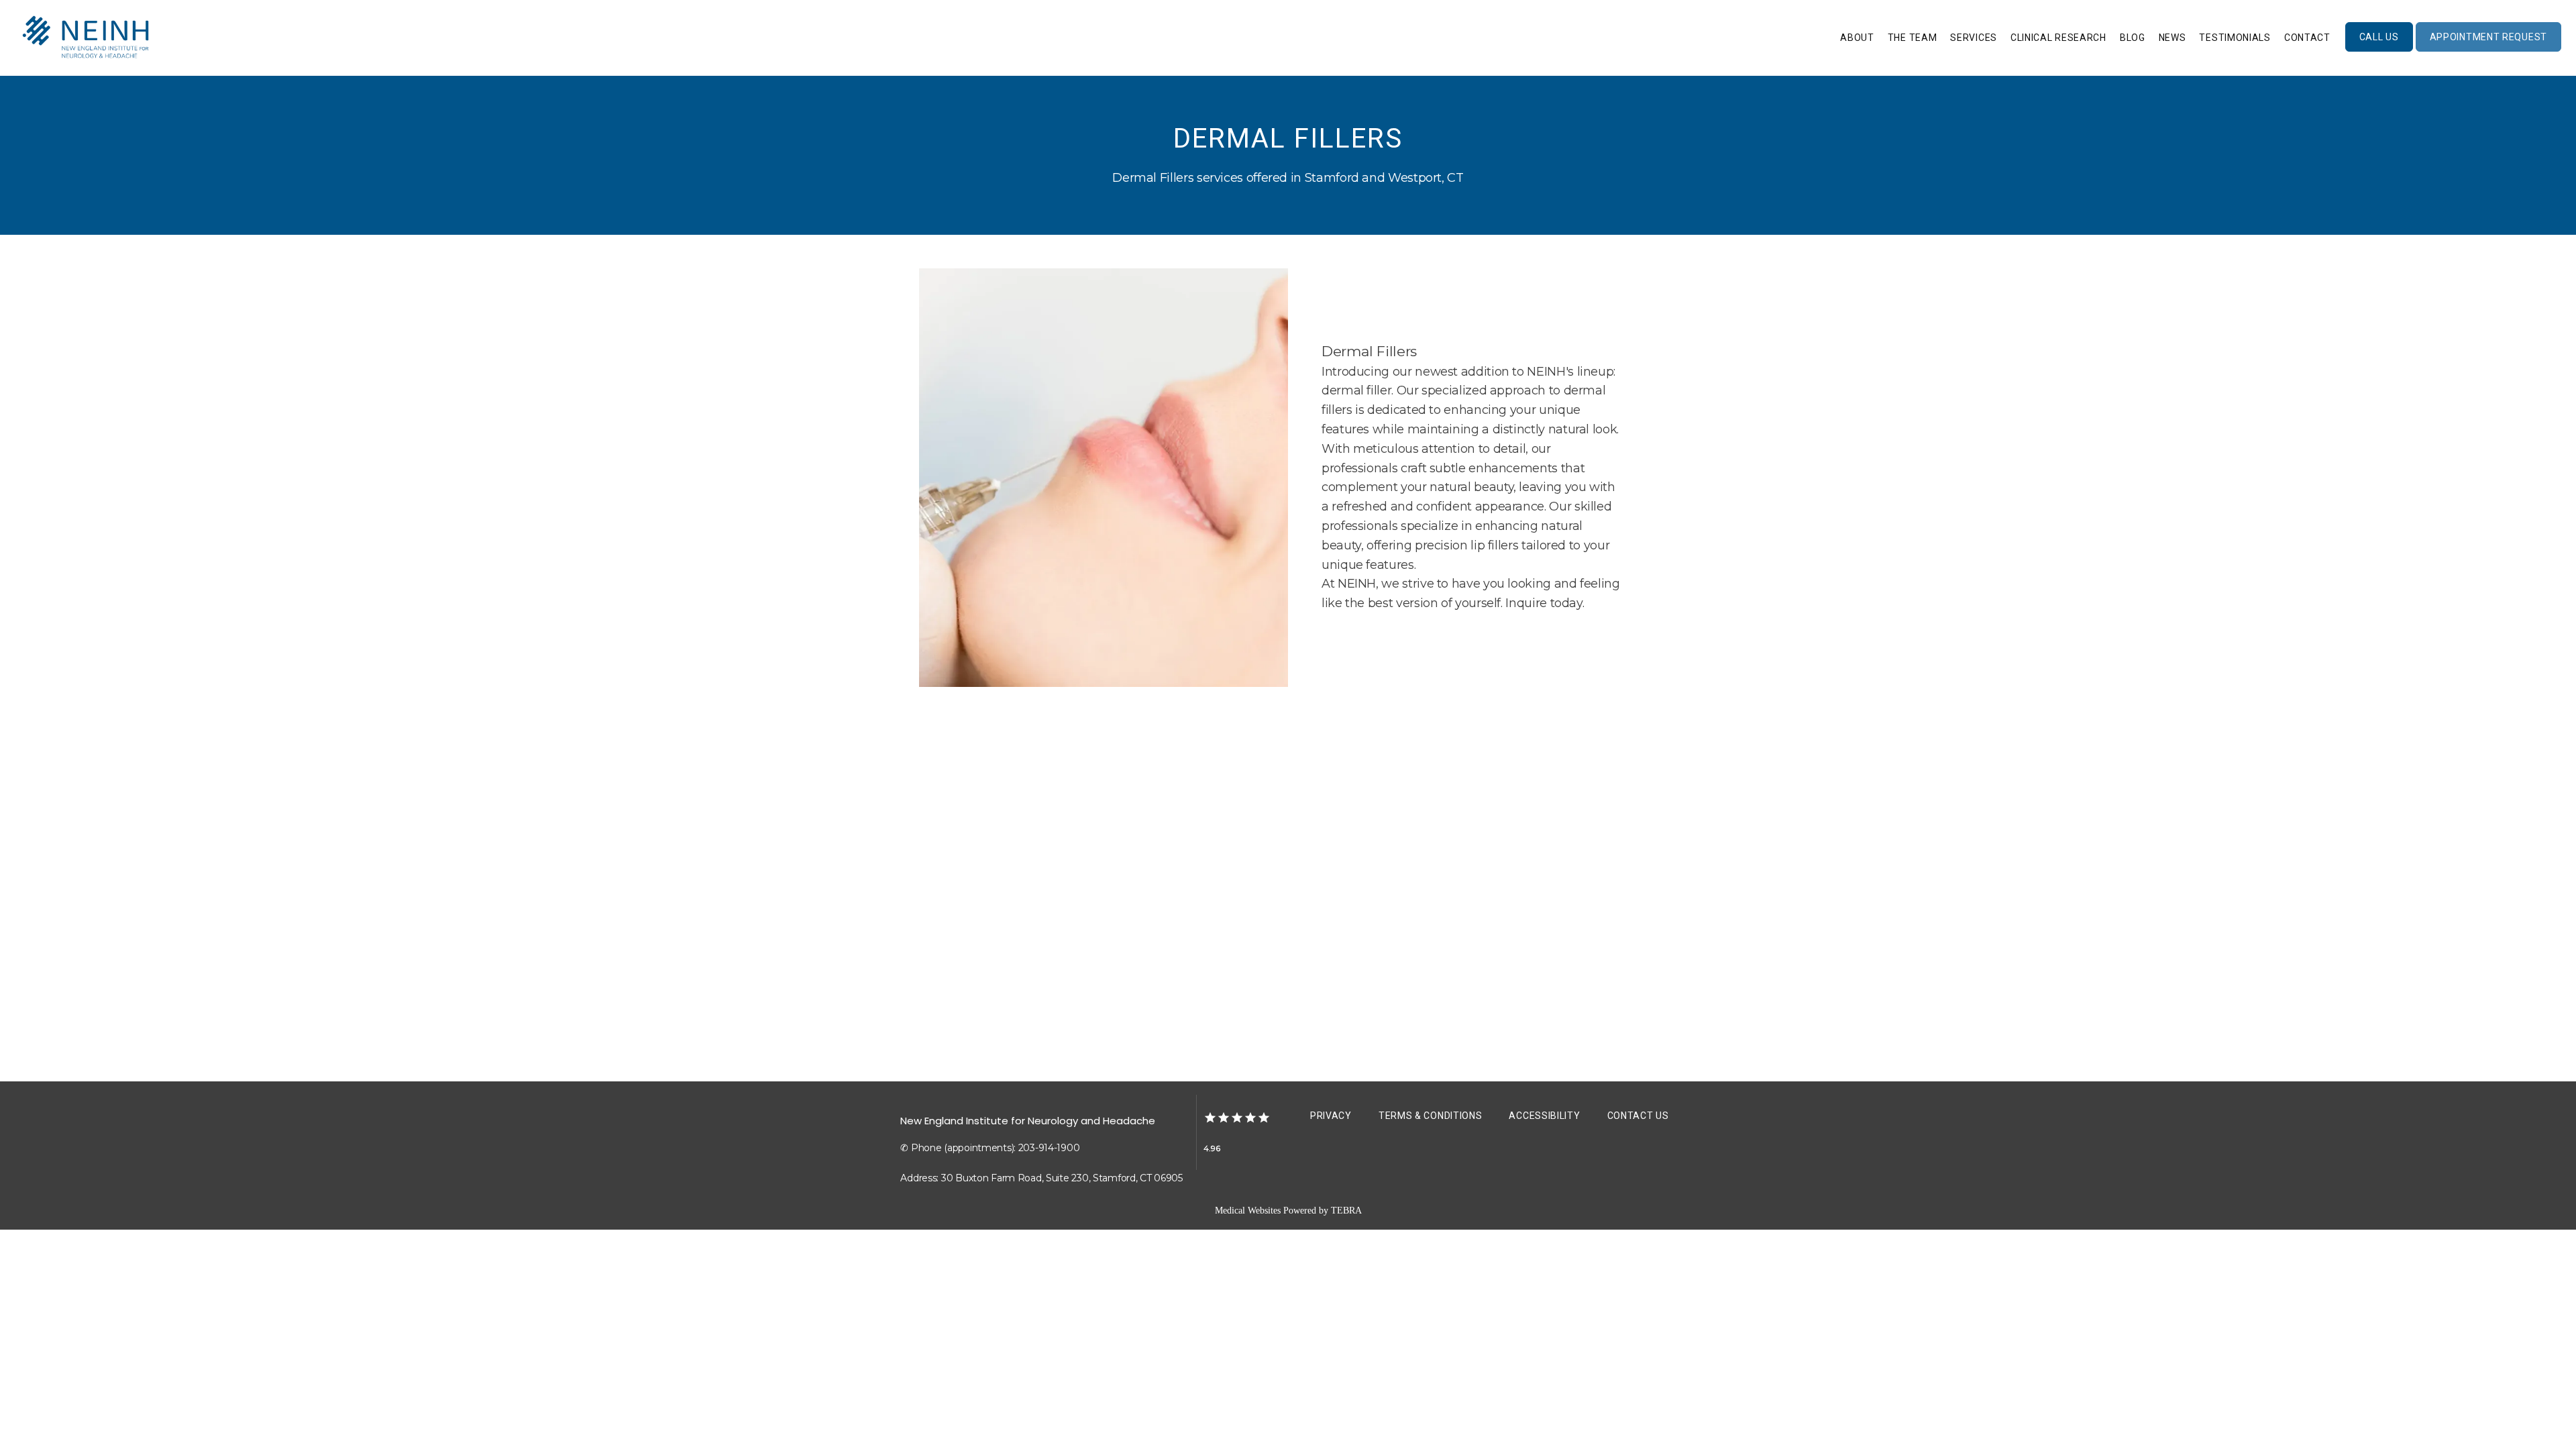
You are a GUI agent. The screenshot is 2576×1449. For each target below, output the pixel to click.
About (1857, 38)
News (2172, 38)
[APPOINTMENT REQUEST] (2488, 50)
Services (1974, 38)
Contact (2307, 38)
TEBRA (1346, 1211)
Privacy (1331, 1116)
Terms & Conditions (1431, 1116)
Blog (2133, 38)
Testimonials (2235, 38)
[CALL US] (2379, 50)
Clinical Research (2058, 38)
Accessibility (1544, 1116)
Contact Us (1638, 1116)
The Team (1913, 38)
